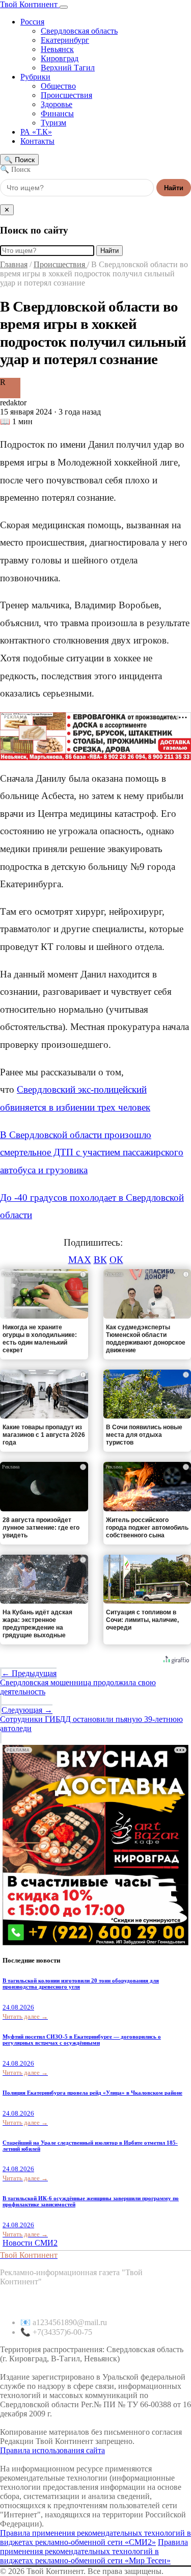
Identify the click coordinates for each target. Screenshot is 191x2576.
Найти (174, 188)
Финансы (57, 113)
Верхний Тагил (68, 68)
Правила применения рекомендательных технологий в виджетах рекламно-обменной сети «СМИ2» (95, 2538)
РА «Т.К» (36, 132)
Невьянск (57, 49)
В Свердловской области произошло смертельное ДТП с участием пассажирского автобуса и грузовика (92, 1152)
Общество (58, 86)
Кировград (60, 58)
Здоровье (57, 104)
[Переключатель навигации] (64, 7)
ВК (100, 1260)
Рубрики (35, 77)
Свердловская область (79, 31)
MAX (80, 1260)
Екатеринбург (65, 40)
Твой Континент (30, 4)
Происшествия (66, 95)
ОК (116, 1260)
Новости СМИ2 (30, 2243)
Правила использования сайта (52, 2450)
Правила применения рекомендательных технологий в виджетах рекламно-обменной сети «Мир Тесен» (94, 2551)
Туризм (53, 123)
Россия (32, 22)
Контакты (37, 141)
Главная (14, 264)
